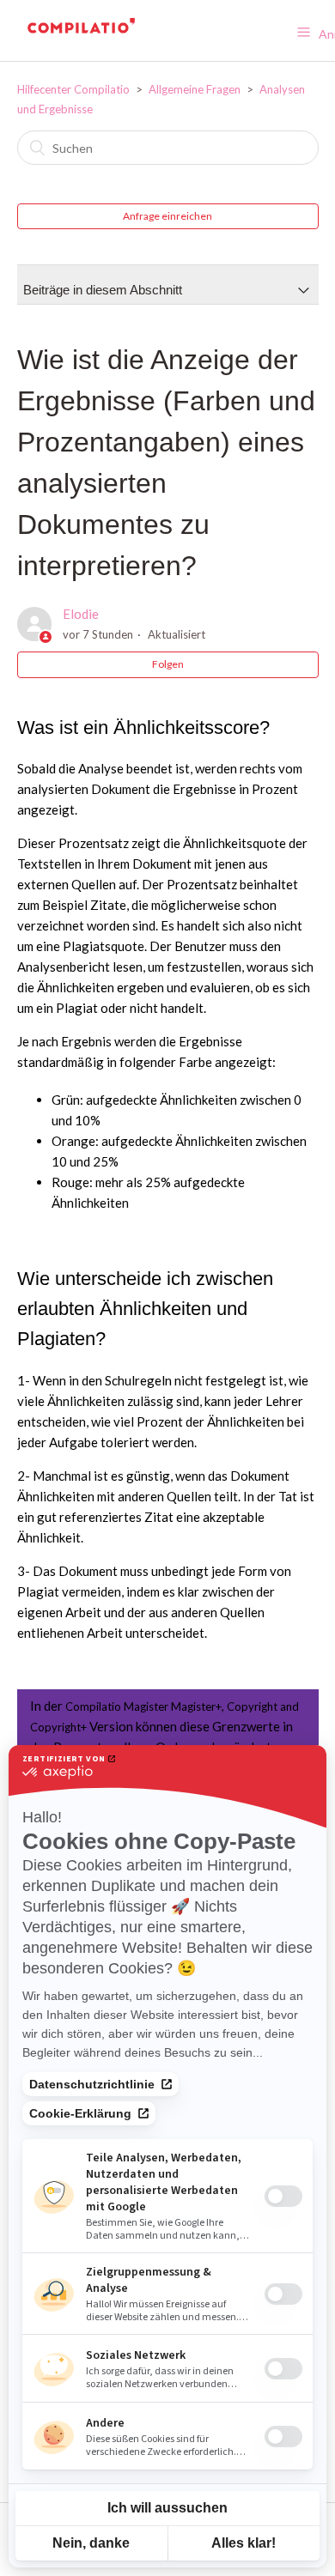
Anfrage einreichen (167, 216)
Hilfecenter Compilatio (73, 89)
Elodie (81, 614)
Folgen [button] (168, 664)
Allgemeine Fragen (195, 89)
